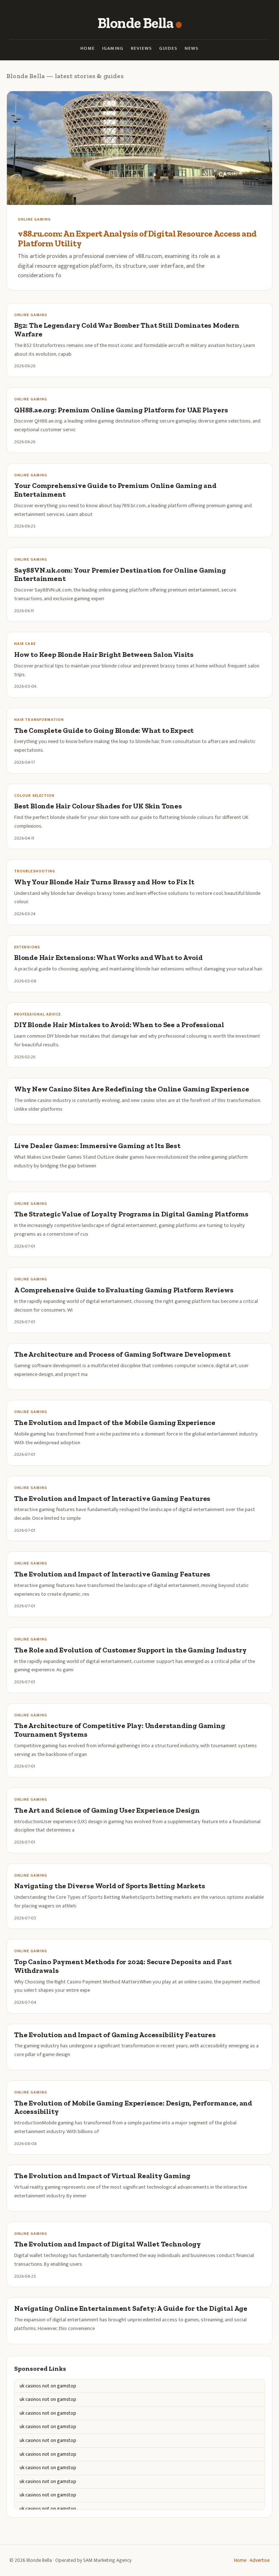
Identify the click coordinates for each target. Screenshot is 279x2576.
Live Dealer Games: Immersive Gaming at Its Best (97, 1146)
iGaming (113, 49)
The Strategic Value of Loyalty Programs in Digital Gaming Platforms (131, 1214)
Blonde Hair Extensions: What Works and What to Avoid (108, 958)
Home (88, 49)
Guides (168, 49)
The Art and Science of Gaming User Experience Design (107, 1810)
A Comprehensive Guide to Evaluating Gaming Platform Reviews (124, 1290)
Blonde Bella (135, 23)
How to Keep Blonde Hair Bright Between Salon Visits (104, 655)
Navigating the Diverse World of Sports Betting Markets (110, 1886)
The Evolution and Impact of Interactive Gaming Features (112, 1499)
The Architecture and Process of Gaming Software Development (122, 1354)
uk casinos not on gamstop (48, 2386)
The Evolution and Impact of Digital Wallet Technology (108, 2244)
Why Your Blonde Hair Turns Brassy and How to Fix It (104, 882)
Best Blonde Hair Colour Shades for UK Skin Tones (98, 806)
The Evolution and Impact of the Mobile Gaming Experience (115, 1423)
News (192, 49)
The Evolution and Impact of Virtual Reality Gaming (102, 2176)
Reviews (141, 49)
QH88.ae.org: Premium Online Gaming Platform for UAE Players (121, 410)
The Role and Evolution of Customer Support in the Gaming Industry (130, 1650)
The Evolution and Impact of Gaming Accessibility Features (115, 2035)
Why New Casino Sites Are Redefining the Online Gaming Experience (132, 1089)
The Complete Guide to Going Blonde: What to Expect (104, 730)
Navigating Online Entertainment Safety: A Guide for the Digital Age (131, 2308)
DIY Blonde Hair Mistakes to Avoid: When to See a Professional (119, 1025)
